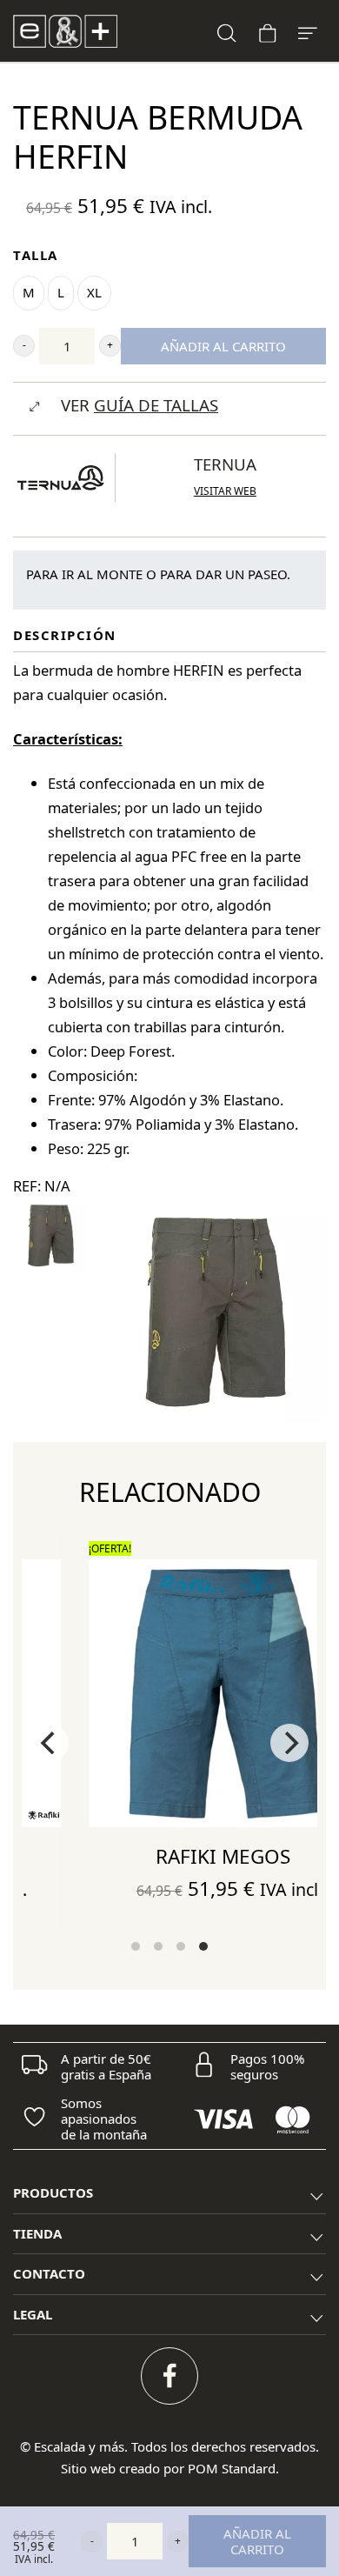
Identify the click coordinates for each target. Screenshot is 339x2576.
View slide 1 (136, 1946)
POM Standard (232, 2468)
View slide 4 (203, 1946)
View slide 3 (181, 1946)
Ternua (225, 464)
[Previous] (50, 1743)
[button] (24, 346)
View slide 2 (158, 1946)
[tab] (169, 2194)
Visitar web (225, 491)
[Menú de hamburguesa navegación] (308, 31)
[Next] (289, 1743)
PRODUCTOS (53, 2192)
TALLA (36, 255)
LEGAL (33, 2314)
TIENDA (37, 2233)
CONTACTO (49, 2273)
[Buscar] (227, 31)
